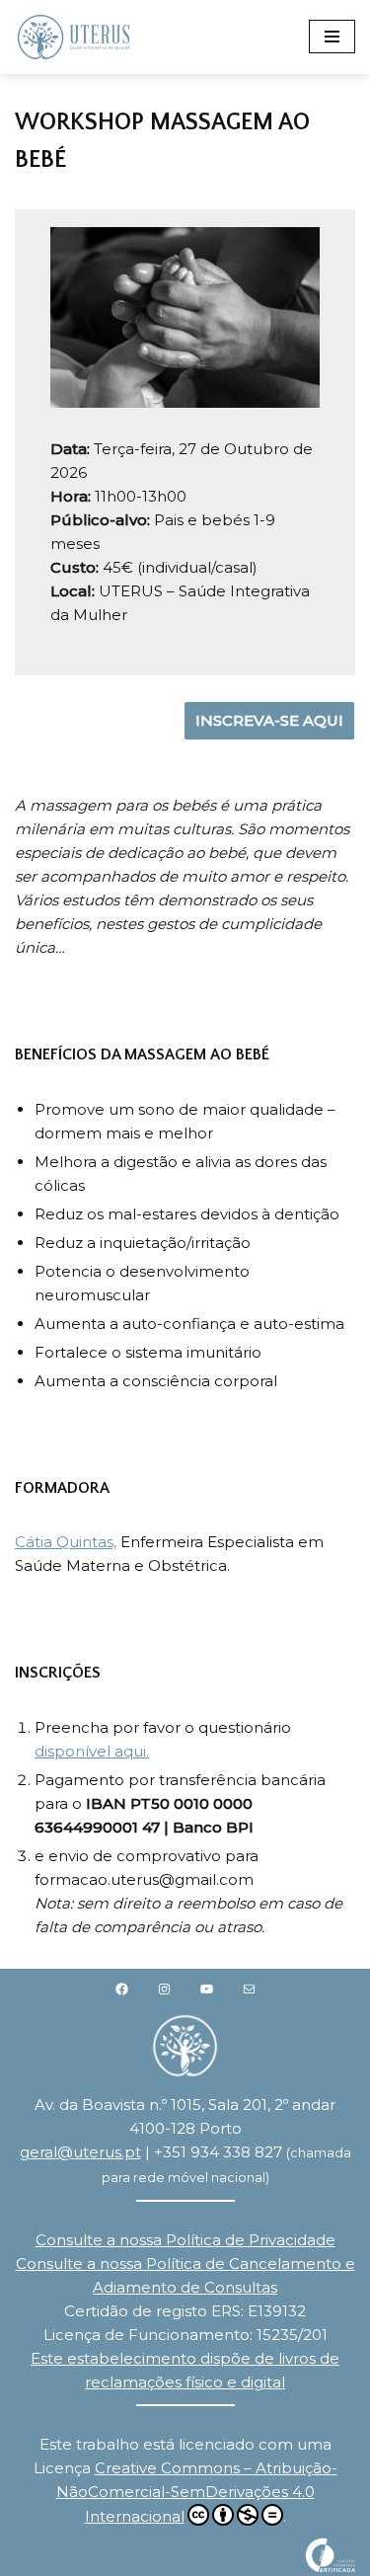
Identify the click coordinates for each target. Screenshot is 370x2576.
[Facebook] (122, 1989)
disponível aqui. (92, 1751)
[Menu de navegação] (332, 37)
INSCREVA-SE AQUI (269, 720)
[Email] (249, 1989)
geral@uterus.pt (80, 2152)
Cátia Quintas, (66, 1542)
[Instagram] (164, 1989)
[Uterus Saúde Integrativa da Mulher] (74, 37)
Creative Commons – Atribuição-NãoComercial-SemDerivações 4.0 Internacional (197, 2492)
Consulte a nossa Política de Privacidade (185, 2240)
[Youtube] (207, 1989)
